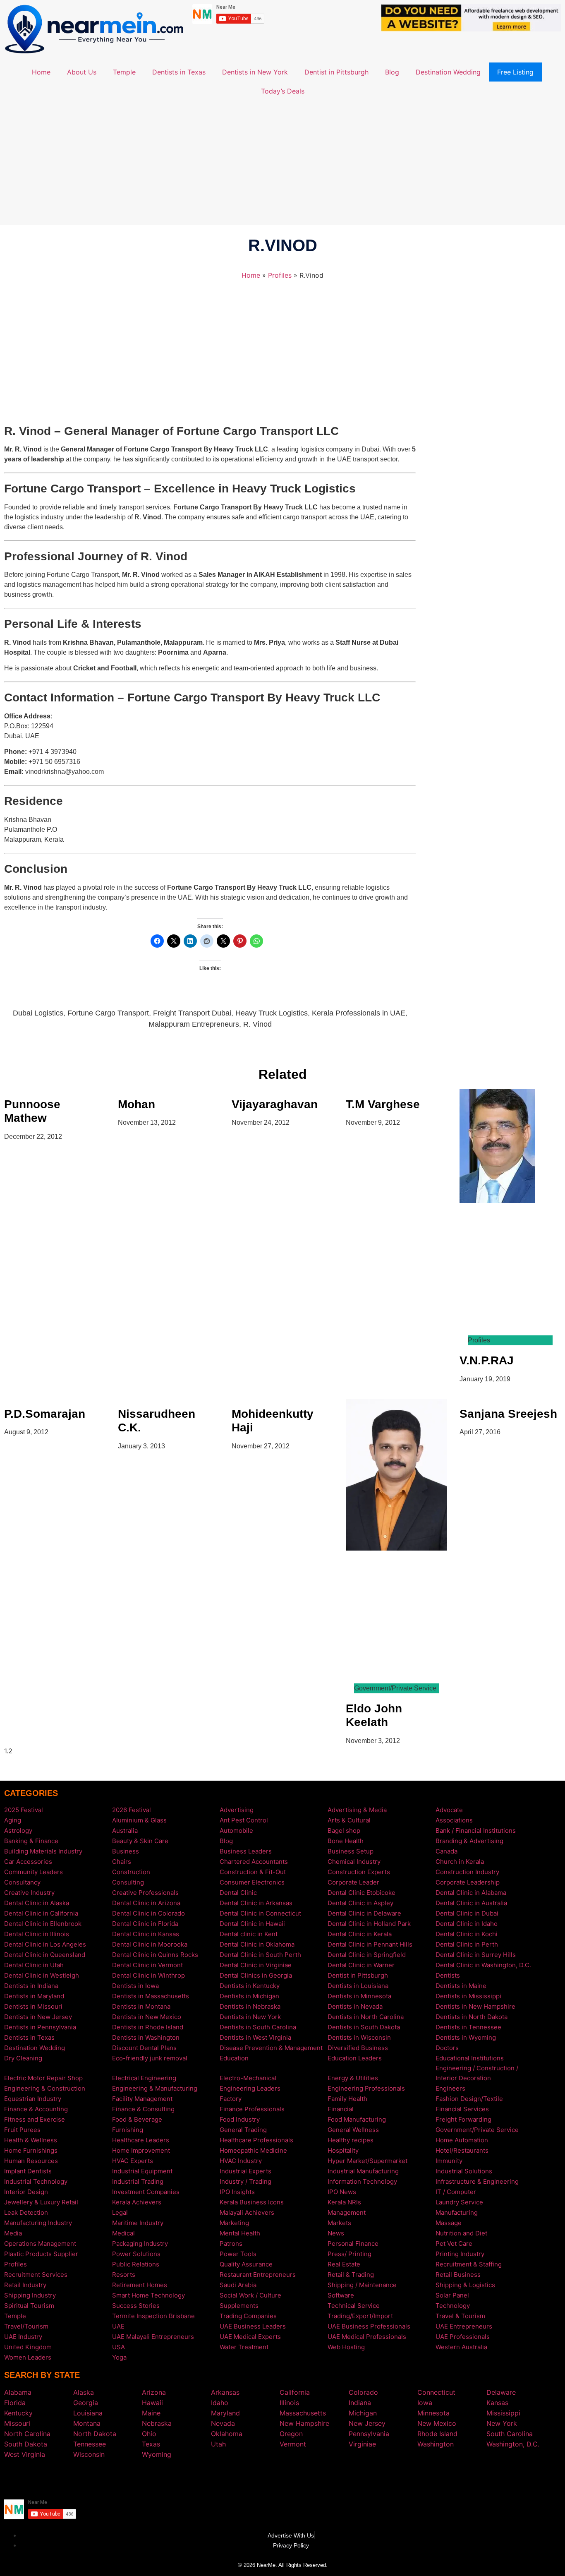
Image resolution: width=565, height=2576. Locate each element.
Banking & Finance (31, 1841)
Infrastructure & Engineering (477, 2181)
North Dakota (95, 2434)
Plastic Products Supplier (41, 2254)
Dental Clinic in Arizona (146, 1903)
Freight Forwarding (463, 2119)
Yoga (119, 2357)
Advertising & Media (357, 1810)
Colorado (363, 2392)
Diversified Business (358, 2048)
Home (41, 72)
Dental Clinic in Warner (361, 1965)
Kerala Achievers (137, 2202)
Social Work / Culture (250, 2295)
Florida (15, 2403)
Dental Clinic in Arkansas (256, 1903)
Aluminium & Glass (139, 1820)
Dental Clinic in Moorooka (150, 1944)
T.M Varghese (383, 1104)
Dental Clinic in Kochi (467, 1934)
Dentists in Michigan (249, 1996)
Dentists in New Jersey (38, 2017)
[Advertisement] (282, 163)
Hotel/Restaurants (462, 2150)
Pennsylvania (369, 2434)
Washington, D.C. (513, 2444)
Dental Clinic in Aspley (360, 1903)
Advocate (449, 1810)
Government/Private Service (477, 2130)
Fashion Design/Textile (469, 2099)
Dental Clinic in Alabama (471, 1893)
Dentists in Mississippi (468, 1996)
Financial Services (462, 2109)
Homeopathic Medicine (253, 2150)
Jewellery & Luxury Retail (41, 2202)
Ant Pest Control (244, 1820)
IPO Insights (237, 2192)
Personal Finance (353, 2243)
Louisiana (88, 2413)
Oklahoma (227, 2434)
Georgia (86, 2403)
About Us (82, 72)
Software (341, 2295)
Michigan (363, 2413)
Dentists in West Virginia (255, 2037)
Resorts (124, 2275)
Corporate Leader (353, 1882)
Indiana (360, 2403)
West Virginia (25, 2454)
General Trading (243, 2130)
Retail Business (458, 2275)
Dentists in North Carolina (366, 2017)
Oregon (291, 2434)
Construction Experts (359, 1872)
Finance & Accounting (36, 2109)
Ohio (149, 2434)
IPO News (342, 2192)
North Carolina (27, 2434)
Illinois (289, 2403)
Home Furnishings (31, 2150)
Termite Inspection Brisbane (153, 2316)
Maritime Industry (138, 2223)
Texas (151, 2444)
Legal (120, 2212)
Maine (151, 2413)
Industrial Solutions (464, 2171)
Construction (131, 1872)
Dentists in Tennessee (468, 2027)
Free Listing (515, 72)
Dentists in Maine (461, 1986)
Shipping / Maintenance (362, 2285)
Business (126, 1851)
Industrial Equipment (142, 2171)
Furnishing (128, 2130)
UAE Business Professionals (369, 2326)
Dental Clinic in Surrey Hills (476, 1955)
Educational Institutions (470, 2058)
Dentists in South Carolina (258, 2027)
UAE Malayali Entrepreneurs (153, 2337)
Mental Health (240, 2233)
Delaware (501, 2392)
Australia (125, 1831)
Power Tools (238, 2254)
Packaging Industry (140, 2243)
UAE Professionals (463, 2337)
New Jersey (367, 2423)
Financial (341, 2109)
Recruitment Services (36, 2275)
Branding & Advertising (469, 1841)
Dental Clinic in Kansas (146, 1934)
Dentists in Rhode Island (148, 2027)
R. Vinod (257, 1024)
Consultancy (22, 1882)
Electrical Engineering (144, 2078)
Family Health (347, 2099)
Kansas (497, 2403)
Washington (436, 2444)
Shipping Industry (30, 2295)
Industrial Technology (36, 2181)
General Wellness (353, 2130)
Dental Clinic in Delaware (364, 1913)
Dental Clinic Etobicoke (362, 1893)
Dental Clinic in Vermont (147, 1965)
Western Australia (461, 2347)
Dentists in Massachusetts (151, 1996)
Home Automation (462, 2140)
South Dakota (26, 2444)
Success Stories (136, 2306)
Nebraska (157, 2423)
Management (347, 2212)
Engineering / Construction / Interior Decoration (477, 2073)
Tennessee (90, 2444)
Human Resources (31, 2161)
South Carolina (510, 2434)
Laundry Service (459, 2202)
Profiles (280, 275)
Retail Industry (25, 2285)
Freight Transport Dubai (192, 1013)
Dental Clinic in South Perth (260, 1955)
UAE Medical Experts (250, 2337)
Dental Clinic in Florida (145, 1924)
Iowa (425, 2403)
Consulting (128, 1882)
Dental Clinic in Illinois (37, 1934)
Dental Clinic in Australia (471, 1903)
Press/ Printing (350, 2254)
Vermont (293, 2444)
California (295, 2392)
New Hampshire (304, 2423)
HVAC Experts (133, 2161)
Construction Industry (467, 1872)
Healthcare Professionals (256, 2140)
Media (13, 2233)
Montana (87, 2423)
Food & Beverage (137, 2119)
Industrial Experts (245, 2171)
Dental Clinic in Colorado (148, 1913)
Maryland (225, 2413)
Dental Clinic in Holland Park (369, 1924)
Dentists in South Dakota (364, 2027)
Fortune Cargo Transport (108, 1013)
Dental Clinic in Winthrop (148, 1975)
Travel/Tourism (26, 2326)
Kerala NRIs (344, 2202)
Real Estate (344, 2264)
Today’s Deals (283, 91)
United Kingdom (28, 2347)
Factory (231, 2099)
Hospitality (343, 2150)
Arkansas (225, 2392)
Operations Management (40, 2243)
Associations (454, 1820)
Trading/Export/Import (360, 2316)
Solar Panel (452, 2295)
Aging (13, 1820)
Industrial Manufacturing (363, 2171)
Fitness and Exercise (35, 2119)
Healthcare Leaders (141, 2140)
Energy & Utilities (353, 2078)
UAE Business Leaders (253, 2326)
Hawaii (152, 2403)
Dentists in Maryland (34, 1996)
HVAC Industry (241, 2161)
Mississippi (503, 2413)
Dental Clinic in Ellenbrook (43, 1924)
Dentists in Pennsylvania (40, 2027)
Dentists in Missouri (33, 2006)
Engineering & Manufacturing (155, 2088)
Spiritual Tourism (29, 2306)
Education (234, 2058)
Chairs (122, 1862)
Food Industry (240, 2119)
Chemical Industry (354, 1862)
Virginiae (362, 2444)
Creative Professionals (145, 1893)
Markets (339, 2223)
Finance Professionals (252, 2109)
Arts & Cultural (349, 1820)
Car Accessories (28, 1862)
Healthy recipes (351, 2140)
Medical (123, 2233)
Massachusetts (303, 2413)
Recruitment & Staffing (469, 2264)
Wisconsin (89, 2454)
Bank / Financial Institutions (476, 1831)
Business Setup (351, 1851)
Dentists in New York (255, 72)
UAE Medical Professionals (367, 2337)
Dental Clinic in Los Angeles (45, 1944)
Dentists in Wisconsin (359, 2037)
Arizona (154, 2392)
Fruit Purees (22, 2130)
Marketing (234, 2223)
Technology (453, 2306)
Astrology (18, 1831)
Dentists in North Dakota (472, 2017)
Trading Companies (248, 2316)
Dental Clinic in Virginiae (256, 1965)
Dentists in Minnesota (359, 1996)
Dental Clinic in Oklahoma (257, 1944)
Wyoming (157, 2454)
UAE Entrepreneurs (464, 2326)
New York (502, 2423)
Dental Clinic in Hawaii (252, 1924)
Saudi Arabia (238, 2285)
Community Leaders (34, 1872)
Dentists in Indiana (31, 1986)
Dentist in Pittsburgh (336, 72)
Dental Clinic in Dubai (467, 1913)
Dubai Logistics (38, 1013)
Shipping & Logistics (465, 2285)
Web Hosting (346, 2347)
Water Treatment (244, 2347)
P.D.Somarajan (45, 1414)
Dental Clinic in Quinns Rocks (155, 1955)
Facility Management (142, 2099)
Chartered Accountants (254, 1862)
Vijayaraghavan (275, 1104)
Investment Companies (146, 2192)
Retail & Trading (351, 2275)
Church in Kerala (460, 1862)
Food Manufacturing (357, 2119)
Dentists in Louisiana (358, 1986)
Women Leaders (28, 2357)
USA (119, 2347)
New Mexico (437, 2423)
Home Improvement (141, 2150)
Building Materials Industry (43, 1851)
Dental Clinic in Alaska (37, 1903)
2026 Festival (132, 1810)
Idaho (220, 2403)
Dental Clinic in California (41, 1913)
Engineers (450, 2088)
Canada (446, 1851)
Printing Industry (460, 2254)
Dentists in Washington (146, 2037)
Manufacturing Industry (38, 2223)
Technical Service (354, 2306)
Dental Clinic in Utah (34, 1965)
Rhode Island (437, 2434)
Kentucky (18, 2413)
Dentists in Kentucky (250, 1986)
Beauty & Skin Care (140, 1841)
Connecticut (436, 2392)
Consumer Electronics (252, 1882)
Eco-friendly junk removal (150, 2058)
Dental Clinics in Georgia (256, 1975)
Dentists (448, 1975)
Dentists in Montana (141, 2006)
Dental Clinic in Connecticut (260, 1913)
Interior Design (26, 2192)
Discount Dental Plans (144, 2048)
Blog (392, 72)
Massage (449, 2223)
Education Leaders (355, 2058)
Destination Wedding (448, 72)
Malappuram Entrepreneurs (194, 1024)
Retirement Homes (140, 2285)
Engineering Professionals (366, 2088)
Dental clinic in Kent (249, 1934)
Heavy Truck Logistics (272, 1013)
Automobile (236, 1831)
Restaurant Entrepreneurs (258, 2275)
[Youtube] (295, 2478)
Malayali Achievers (247, 2212)
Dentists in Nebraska (250, 2006)
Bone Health (346, 1841)
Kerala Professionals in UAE (359, 1013)
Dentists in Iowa (135, 1986)
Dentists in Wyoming (466, 2037)
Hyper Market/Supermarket (367, 2161)
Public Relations (136, 2264)
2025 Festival (24, 1810)
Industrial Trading (138, 2181)
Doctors (447, 2048)
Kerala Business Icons (252, 2202)
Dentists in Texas (179, 72)
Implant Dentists (28, 2171)
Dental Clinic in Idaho (467, 1924)
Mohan (136, 1104)
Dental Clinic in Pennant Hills (370, 1944)
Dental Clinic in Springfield (367, 1955)
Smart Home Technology (148, 2295)
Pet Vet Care (454, 2243)
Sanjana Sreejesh (508, 1414)
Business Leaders (246, 1851)
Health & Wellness (31, 2140)
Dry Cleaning (23, 2058)
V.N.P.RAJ (487, 1360)
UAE (118, 2326)
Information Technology (362, 2181)
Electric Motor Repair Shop (43, 2078)
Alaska (84, 2392)
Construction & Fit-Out (253, 1872)
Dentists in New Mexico (147, 2017)
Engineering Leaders (250, 2088)
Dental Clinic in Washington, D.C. (483, 1965)
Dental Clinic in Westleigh (42, 1975)
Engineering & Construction (45, 2088)
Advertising (237, 1810)
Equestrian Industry (33, 2099)
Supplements (239, 2306)
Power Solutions (136, 2254)
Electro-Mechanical (248, 2078)
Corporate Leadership (468, 1882)
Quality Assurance (246, 2264)
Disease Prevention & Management (271, 2048)
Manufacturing (457, 2212)
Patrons (231, 2243)
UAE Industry (23, 2337)
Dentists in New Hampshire (475, 2006)
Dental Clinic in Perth (467, 1944)
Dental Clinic (238, 1893)
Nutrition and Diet (461, 2233)
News (336, 2233)
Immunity (449, 2161)
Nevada (223, 2423)
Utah (218, 2444)
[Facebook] (270, 2478)
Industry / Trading (245, 2181)
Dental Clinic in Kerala (360, 1934)
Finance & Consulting (143, 2109)
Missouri (17, 2423)
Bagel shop (344, 1831)
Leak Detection (26, 2212)
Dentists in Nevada (355, 2006)
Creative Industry (29, 1893)
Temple (124, 72)
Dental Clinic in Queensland (45, 1955)
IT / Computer (456, 2192)
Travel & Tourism (460, 2316)
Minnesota (433, 2413)
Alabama (18, 2392)
